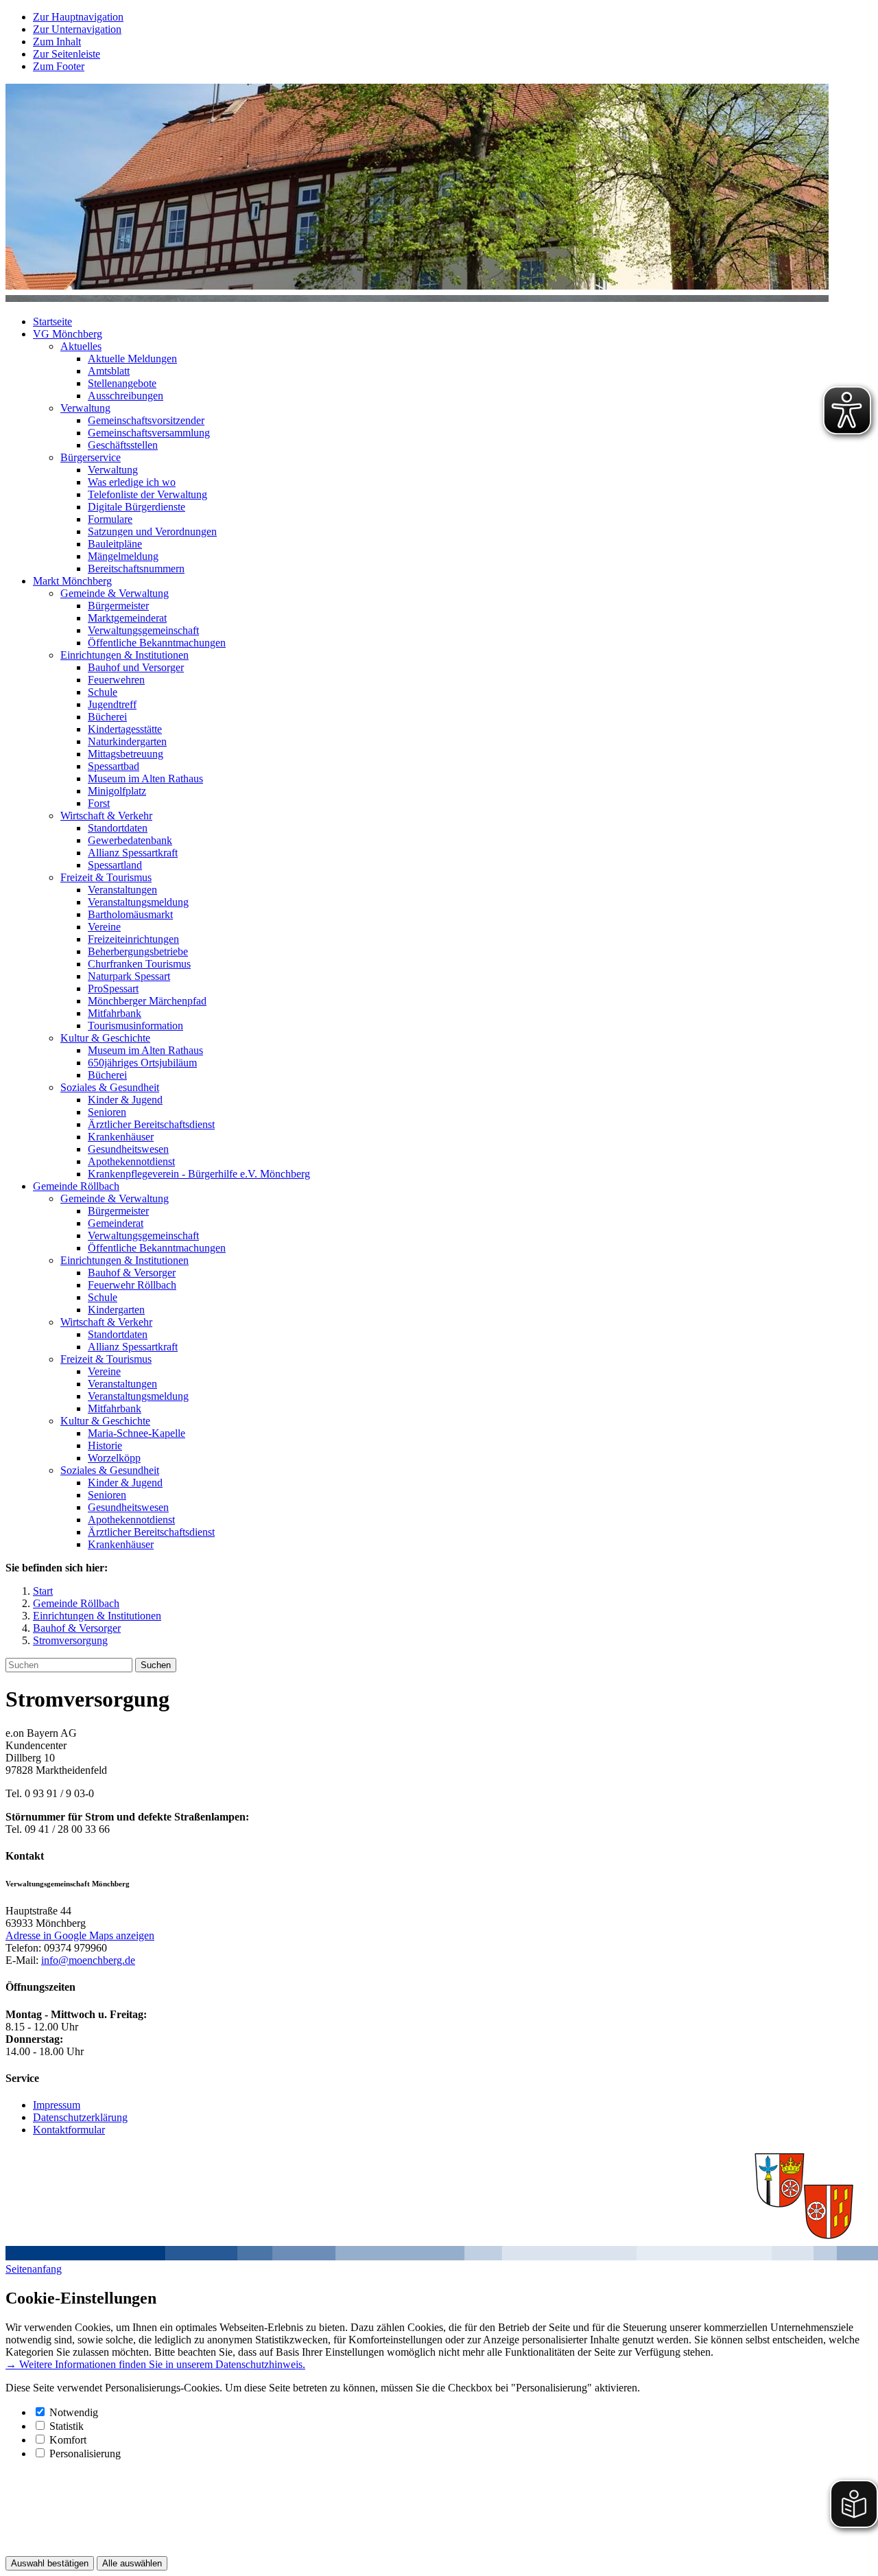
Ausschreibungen (126, 396)
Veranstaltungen (122, 890)
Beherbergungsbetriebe (138, 951)
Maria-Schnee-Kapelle (137, 1433)
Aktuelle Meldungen (132, 359)
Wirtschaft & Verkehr (106, 816)
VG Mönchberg (68, 334)
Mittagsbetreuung (126, 754)
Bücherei (107, 717)
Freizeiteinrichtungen (133, 939)
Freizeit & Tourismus (106, 877)
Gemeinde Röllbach (76, 1186)
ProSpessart (113, 988)
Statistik (67, 2426)
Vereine (104, 927)
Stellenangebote (122, 383)
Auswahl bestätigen (50, 2563)
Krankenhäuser (121, 1137)
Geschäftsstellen (123, 445)
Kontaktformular (69, 2130)
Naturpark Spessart (129, 976)
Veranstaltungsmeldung (138, 902)
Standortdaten (118, 828)
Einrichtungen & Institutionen (124, 655)
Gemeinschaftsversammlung (149, 433)
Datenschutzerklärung (80, 2117)
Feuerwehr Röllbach (132, 1285)
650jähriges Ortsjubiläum (142, 1063)
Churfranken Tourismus (139, 964)
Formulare (110, 519)
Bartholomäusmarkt (130, 914)
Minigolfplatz (117, 791)
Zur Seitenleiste (67, 54)
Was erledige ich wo (132, 482)
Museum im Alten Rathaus (145, 778)
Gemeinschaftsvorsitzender (146, 420)
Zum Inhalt (57, 42)
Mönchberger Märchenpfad (147, 1001)
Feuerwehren (116, 680)
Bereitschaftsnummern (136, 569)
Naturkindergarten (127, 741)
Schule (103, 692)
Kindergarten (116, 1310)
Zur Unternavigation (77, 29)
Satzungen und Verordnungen (152, 531)
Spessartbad (114, 766)
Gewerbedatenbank (130, 840)
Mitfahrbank (115, 1013)
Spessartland (115, 865)
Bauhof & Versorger (132, 1273)
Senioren (107, 1112)
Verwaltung (85, 408)
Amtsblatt (109, 371)
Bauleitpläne (115, 544)
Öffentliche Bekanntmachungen (157, 643)
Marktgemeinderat (127, 618)
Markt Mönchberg (72, 581)
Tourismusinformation (135, 1026)
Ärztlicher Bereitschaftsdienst (151, 1124)
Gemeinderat (116, 1223)
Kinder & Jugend (125, 1100)
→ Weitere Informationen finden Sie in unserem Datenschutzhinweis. (155, 2364)
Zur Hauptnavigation (78, 17)
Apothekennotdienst (131, 1161)
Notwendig (74, 2412)
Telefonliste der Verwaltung (147, 494)
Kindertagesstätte (125, 729)
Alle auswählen (132, 2563)
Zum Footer (59, 66)
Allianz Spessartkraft (133, 853)
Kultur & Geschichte (105, 1038)
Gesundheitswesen (128, 1149)
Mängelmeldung (123, 556)
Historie (105, 1445)
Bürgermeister (118, 606)
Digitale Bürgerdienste (137, 507)
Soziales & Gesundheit (110, 1087)
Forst (99, 803)
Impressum (57, 2105)
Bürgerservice (91, 457)
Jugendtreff (112, 704)
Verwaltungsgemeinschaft (143, 630)
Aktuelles (81, 346)
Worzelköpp (114, 1458)
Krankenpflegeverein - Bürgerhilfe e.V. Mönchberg (199, 1174)
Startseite (52, 321)
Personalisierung (85, 2454)
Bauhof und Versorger (136, 667)
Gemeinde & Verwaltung (115, 593)
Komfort (68, 2440)
